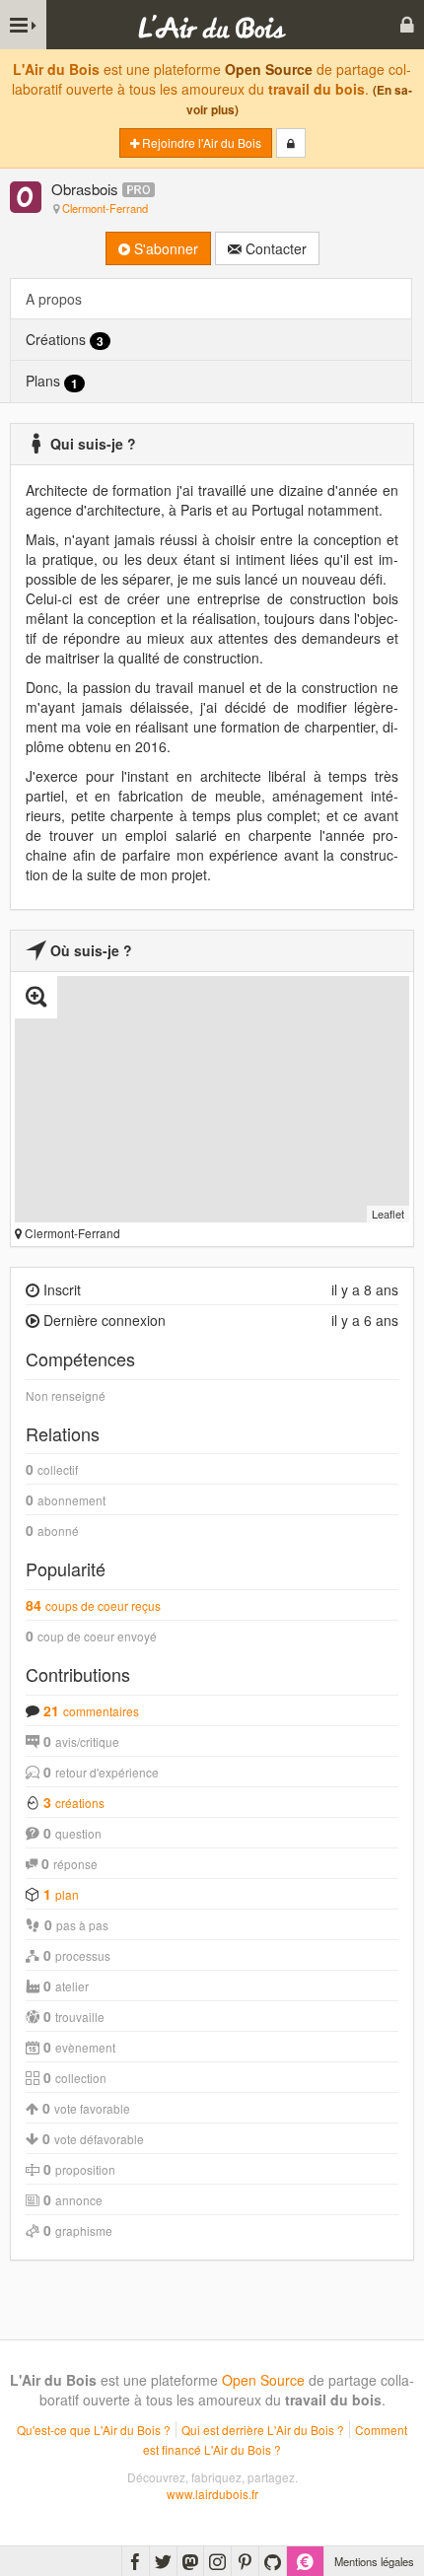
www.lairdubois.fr (212, 2494)
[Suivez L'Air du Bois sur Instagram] (217, 2561)
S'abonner (164, 248)
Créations (65, 340)
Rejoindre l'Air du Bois (200, 142)
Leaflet (388, 1214)
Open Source (269, 69)
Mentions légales (374, 2561)
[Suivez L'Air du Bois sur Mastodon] (190, 2561)
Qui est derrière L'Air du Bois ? (263, 2430)
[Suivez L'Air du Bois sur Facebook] (136, 2561)
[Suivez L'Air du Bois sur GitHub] (273, 2561)
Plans (52, 381)
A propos (54, 299)
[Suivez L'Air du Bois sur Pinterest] (245, 2561)
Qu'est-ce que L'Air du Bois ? (94, 2430)
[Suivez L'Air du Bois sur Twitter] (163, 2561)
